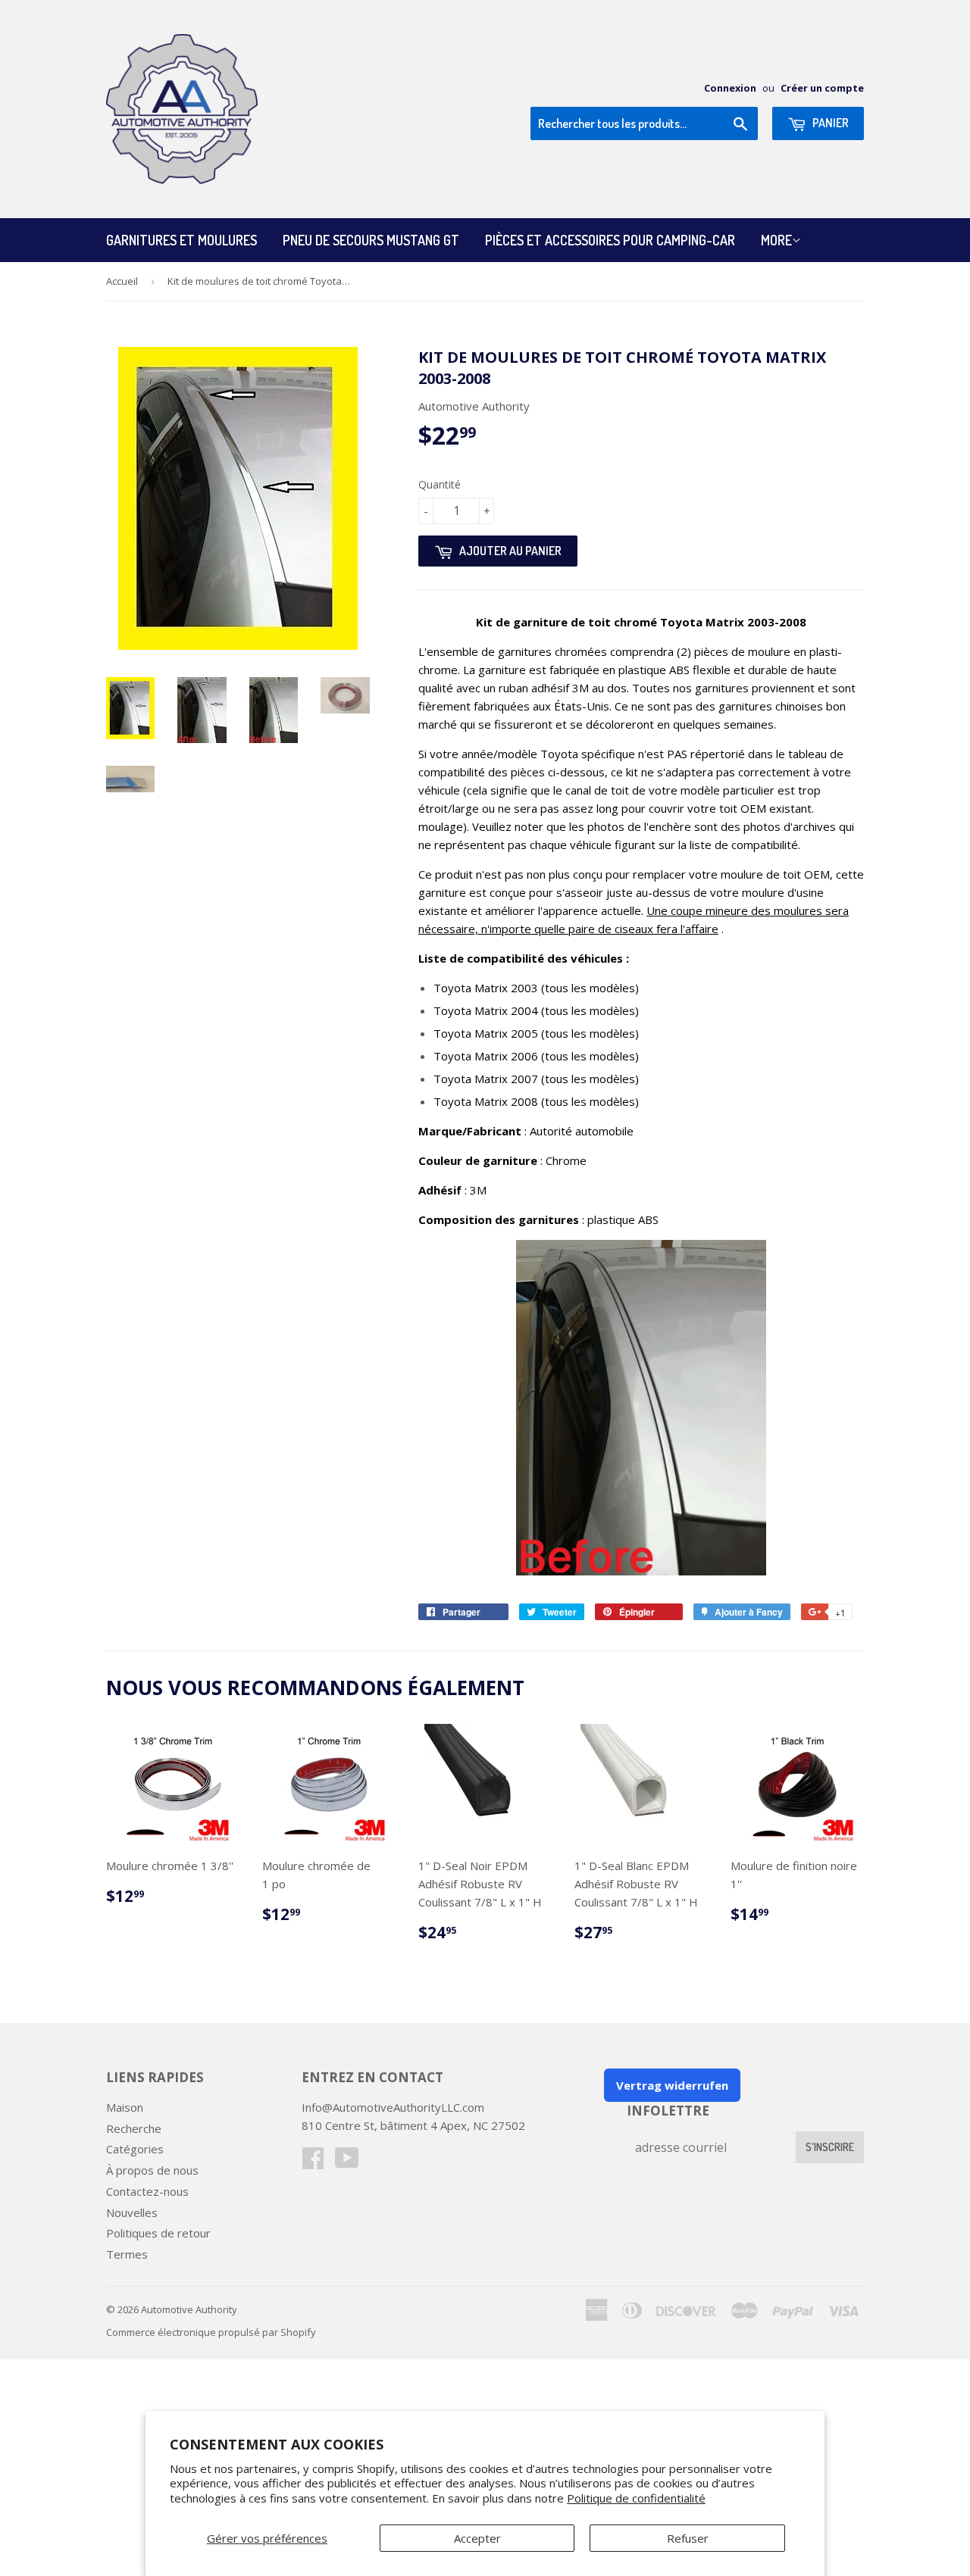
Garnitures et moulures (181, 240)
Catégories (135, 2149)
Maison (125, 2107)
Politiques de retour (158, 2233)
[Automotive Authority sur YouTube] (347, 2162)
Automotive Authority (189, 2309)
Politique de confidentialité (636, 2498)
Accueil (122, 281)
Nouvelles (132, 2212)
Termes (127, 2254)
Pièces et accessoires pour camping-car (610, 240)
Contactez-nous (147, 2191)
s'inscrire (830, 2147)
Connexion (730, 88)
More (776, 240)
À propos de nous (152, 2170)
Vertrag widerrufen (672, 2085)
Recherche (134, 2128)
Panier (829, 123)
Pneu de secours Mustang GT (371, 240)
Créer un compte (822, 88)
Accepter (477, 2538)
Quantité (440, 484)
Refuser (688, 2538)
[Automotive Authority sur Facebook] (313, 2162)
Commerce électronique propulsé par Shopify (211, 2332)
